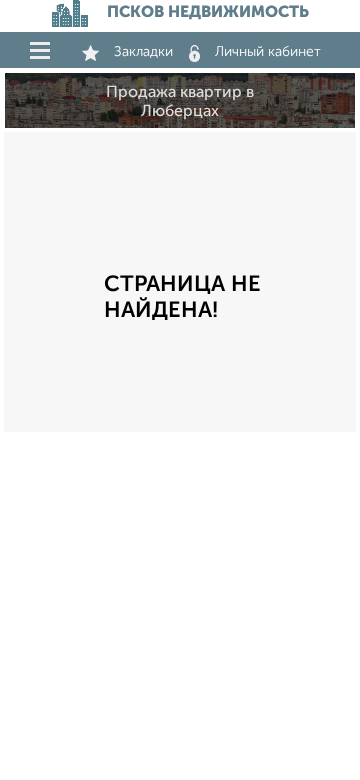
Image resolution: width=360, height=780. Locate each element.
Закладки (143, 52)
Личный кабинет (268, 52)
